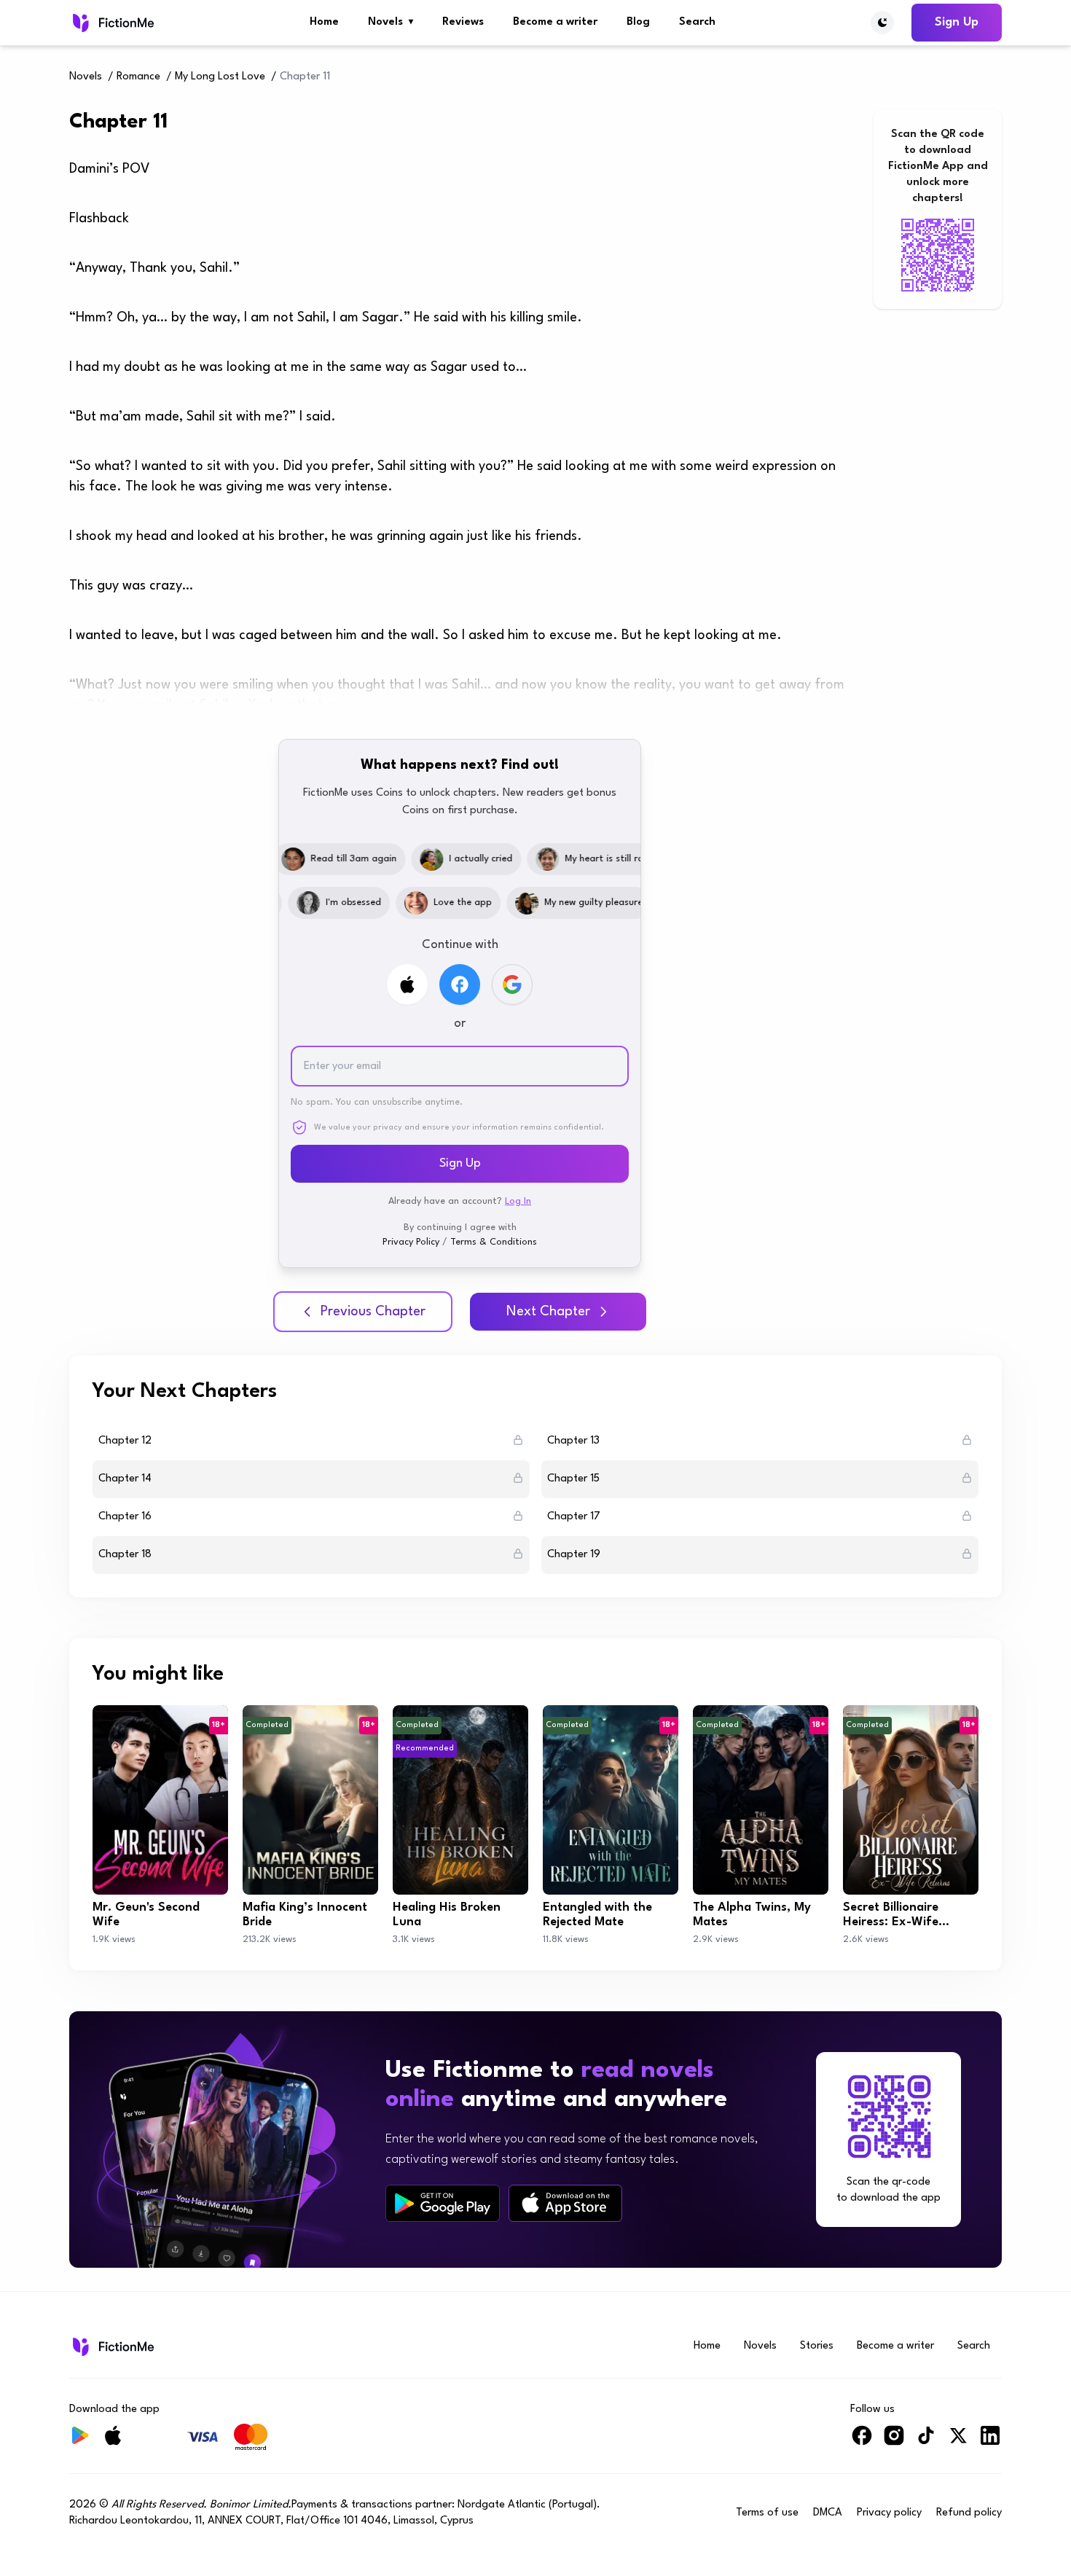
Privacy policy (889, 2513)
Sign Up (957, 22)
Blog (638, 22)
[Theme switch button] (882, 23)
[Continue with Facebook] (460, 984)
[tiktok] (926, 2442)
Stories (817, 2346)
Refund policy (969, 2513)
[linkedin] (990, 2442)
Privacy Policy (411, 1242)
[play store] (443, 2204)
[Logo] (112, 23)
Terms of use (767, 2513)
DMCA (828, 2513)
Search (697, 22)
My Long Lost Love (220, 77)
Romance (138, 77)
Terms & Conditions (494, 1242)
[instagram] (894, 2442)
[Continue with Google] (512, 984)
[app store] (565, 2203)
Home (324, 22)
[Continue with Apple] (407, 984)
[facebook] (862, 2442)
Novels (391, 22)
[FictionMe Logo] (112, 2346)
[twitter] (958, 2442)
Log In (518, 1201)
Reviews (463, 22)
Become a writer (555, 22)
